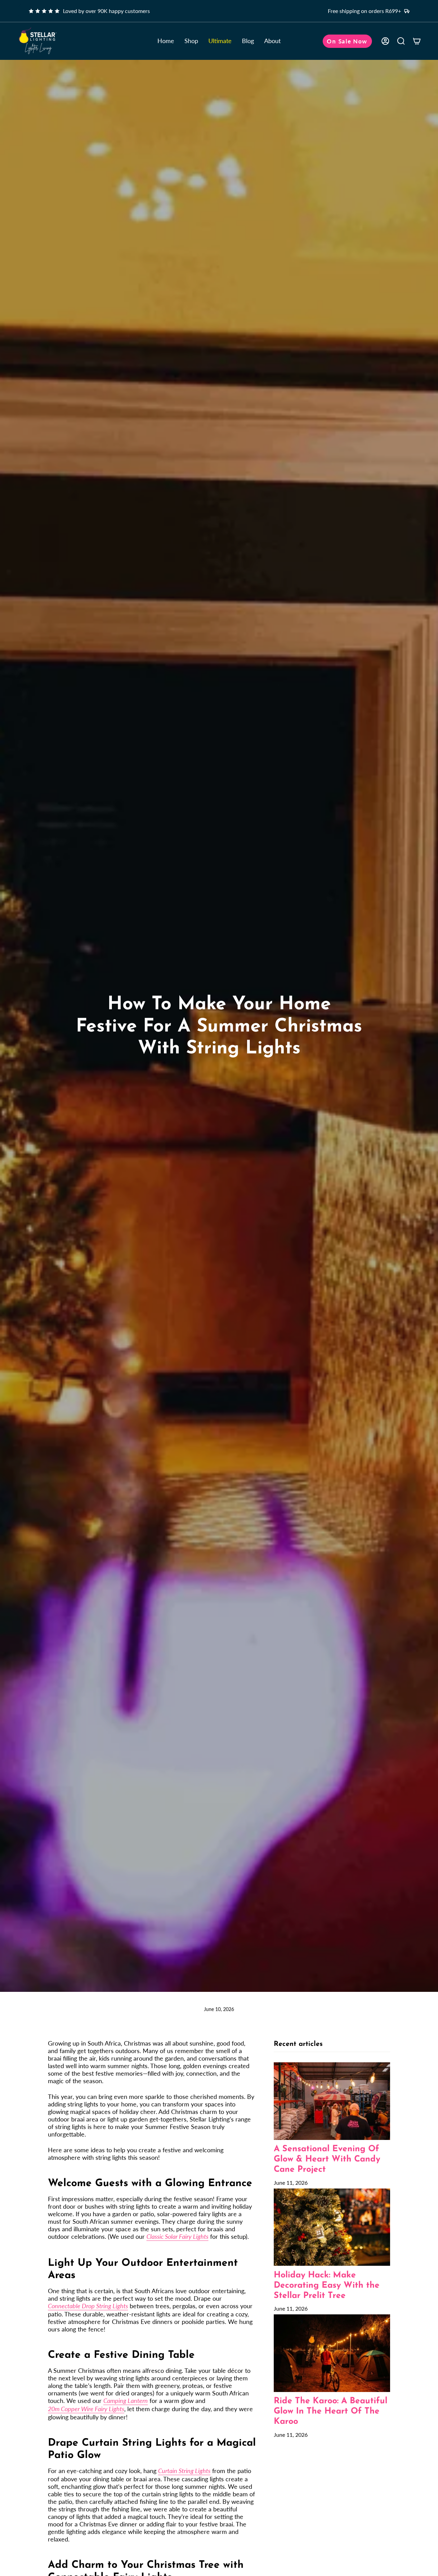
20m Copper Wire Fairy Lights (86, 2409)
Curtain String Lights (184, 2471)
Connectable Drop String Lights (88, 2306)
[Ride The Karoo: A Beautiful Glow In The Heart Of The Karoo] (332, 2353)
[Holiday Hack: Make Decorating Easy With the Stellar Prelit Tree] (332, 2227)
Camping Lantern (126, 2401)
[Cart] (417, 41)
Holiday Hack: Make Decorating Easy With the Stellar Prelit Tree (327, 2285)
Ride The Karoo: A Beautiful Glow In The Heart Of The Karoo (331, 2411)
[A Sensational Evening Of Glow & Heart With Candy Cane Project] (332, 2101)
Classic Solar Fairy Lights (177, 2236)
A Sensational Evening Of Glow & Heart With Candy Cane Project (327, 2159)
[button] (191, 41)
